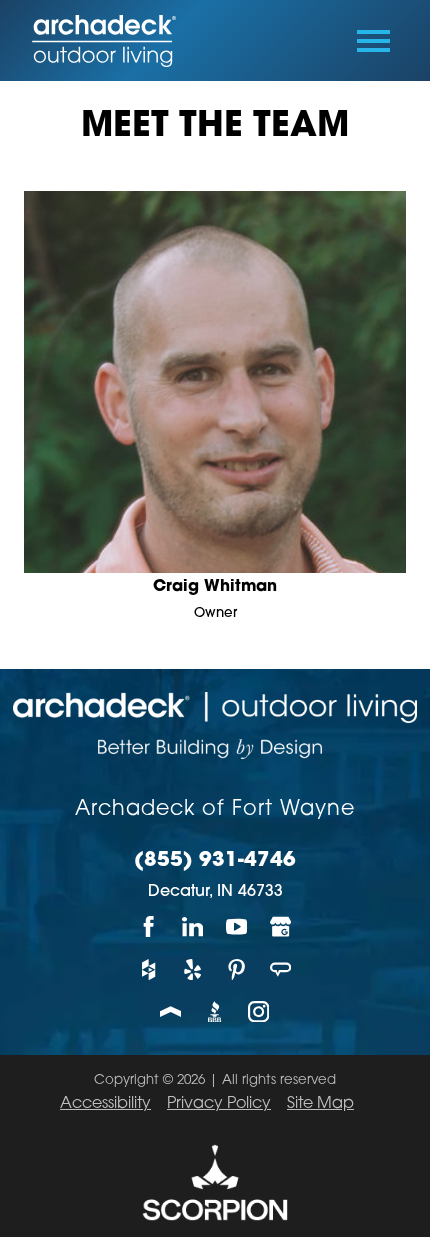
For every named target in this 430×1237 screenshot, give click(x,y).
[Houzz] (149, 969)
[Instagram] (259, 1011)
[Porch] (171, 1011)
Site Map (320, 1104)
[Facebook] (149, 926)
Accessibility (105, 1104)
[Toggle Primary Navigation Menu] (373, 41)
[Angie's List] (281, 969)
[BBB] (215, 1011)
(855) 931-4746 (215, 861)
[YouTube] (237, 926)
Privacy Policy (219, 1104)
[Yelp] (193, 969)
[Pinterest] (237, 969)
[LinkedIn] (193, 926)
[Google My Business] (281, 926)
